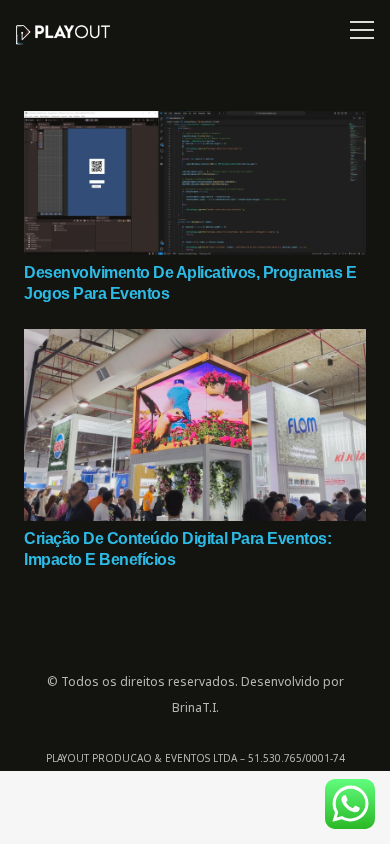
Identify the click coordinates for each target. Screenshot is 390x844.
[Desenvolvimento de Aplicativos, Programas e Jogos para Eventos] (195, 124)
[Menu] (358, 30)
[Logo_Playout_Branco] (63, 35)
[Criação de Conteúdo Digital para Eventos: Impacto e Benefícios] (195, 342)
